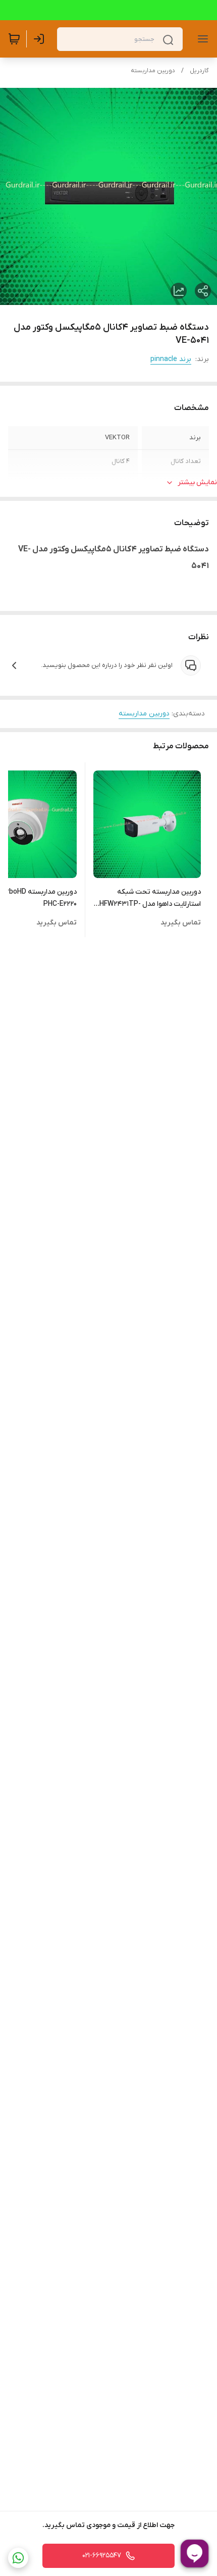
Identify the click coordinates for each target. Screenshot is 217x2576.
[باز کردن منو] (201, 39)
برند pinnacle (171, 359)
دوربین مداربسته (153, 71)
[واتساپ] (18, 2558)
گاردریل (199, 71)
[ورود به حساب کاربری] (41, 39)
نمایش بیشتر (197, 482)
